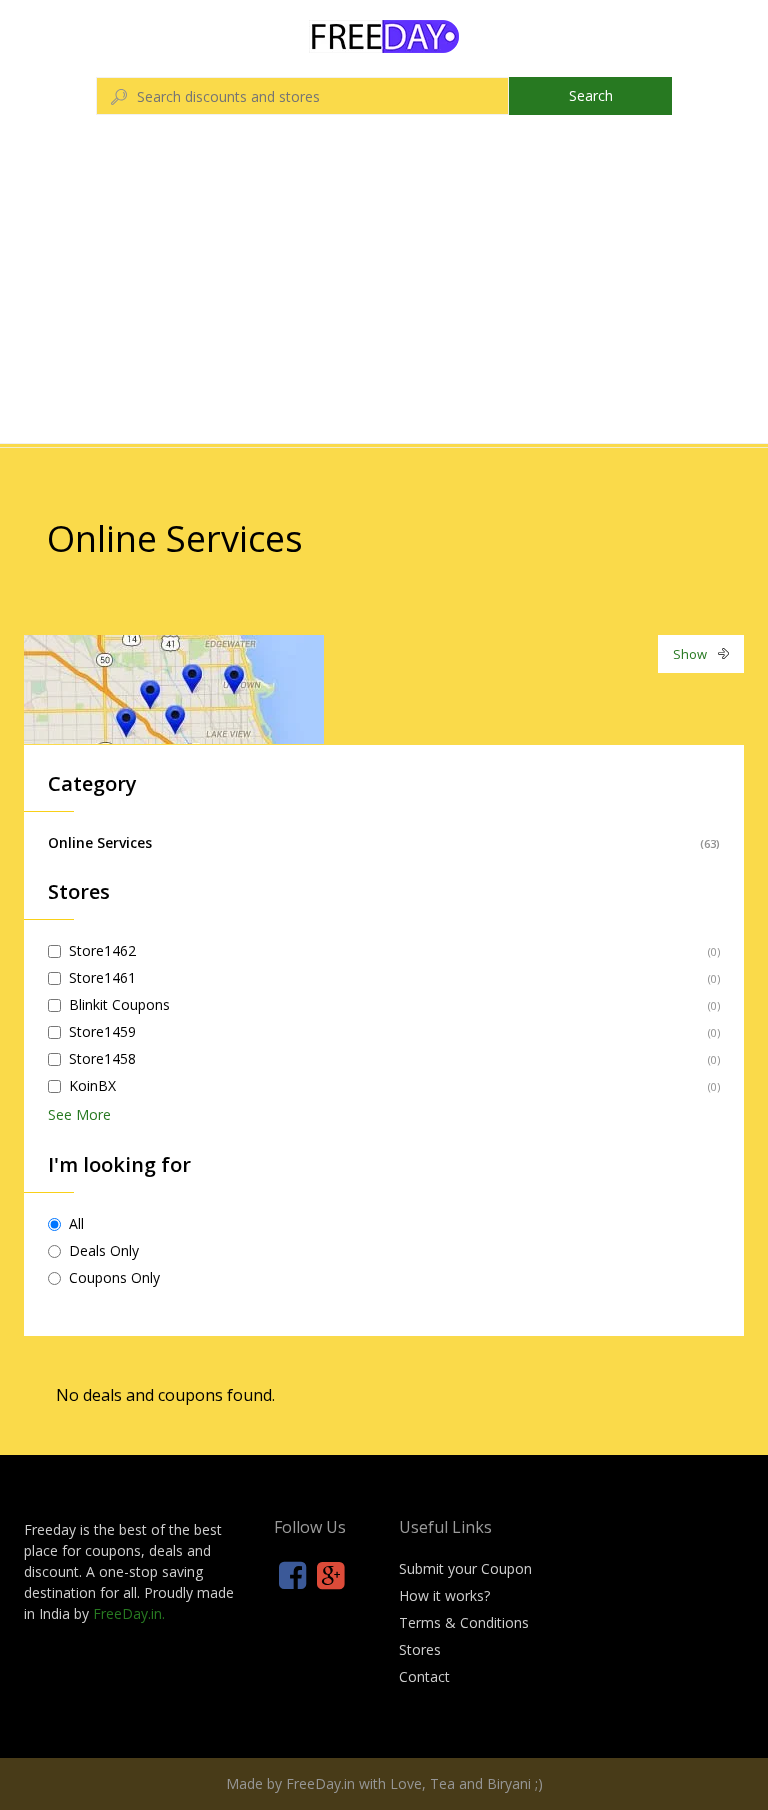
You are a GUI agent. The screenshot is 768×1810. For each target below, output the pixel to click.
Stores (420, 1649)
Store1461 (102, 977)
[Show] (174, 687)
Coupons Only (114, 1277)
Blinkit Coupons (119, 1004)
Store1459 (102, 1031)
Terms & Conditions (464, 1622)
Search (591, 95)
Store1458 (102, 1058)
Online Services (100, 842)
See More (79, 1114)
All (76, 1223)
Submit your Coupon (465, 1568)
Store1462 (102, 950)
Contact (424, 1676)
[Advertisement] (384, 293)
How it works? (444, 1595)
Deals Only (104, 1250)
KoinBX (92, 1085)
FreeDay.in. (129, 1613)
